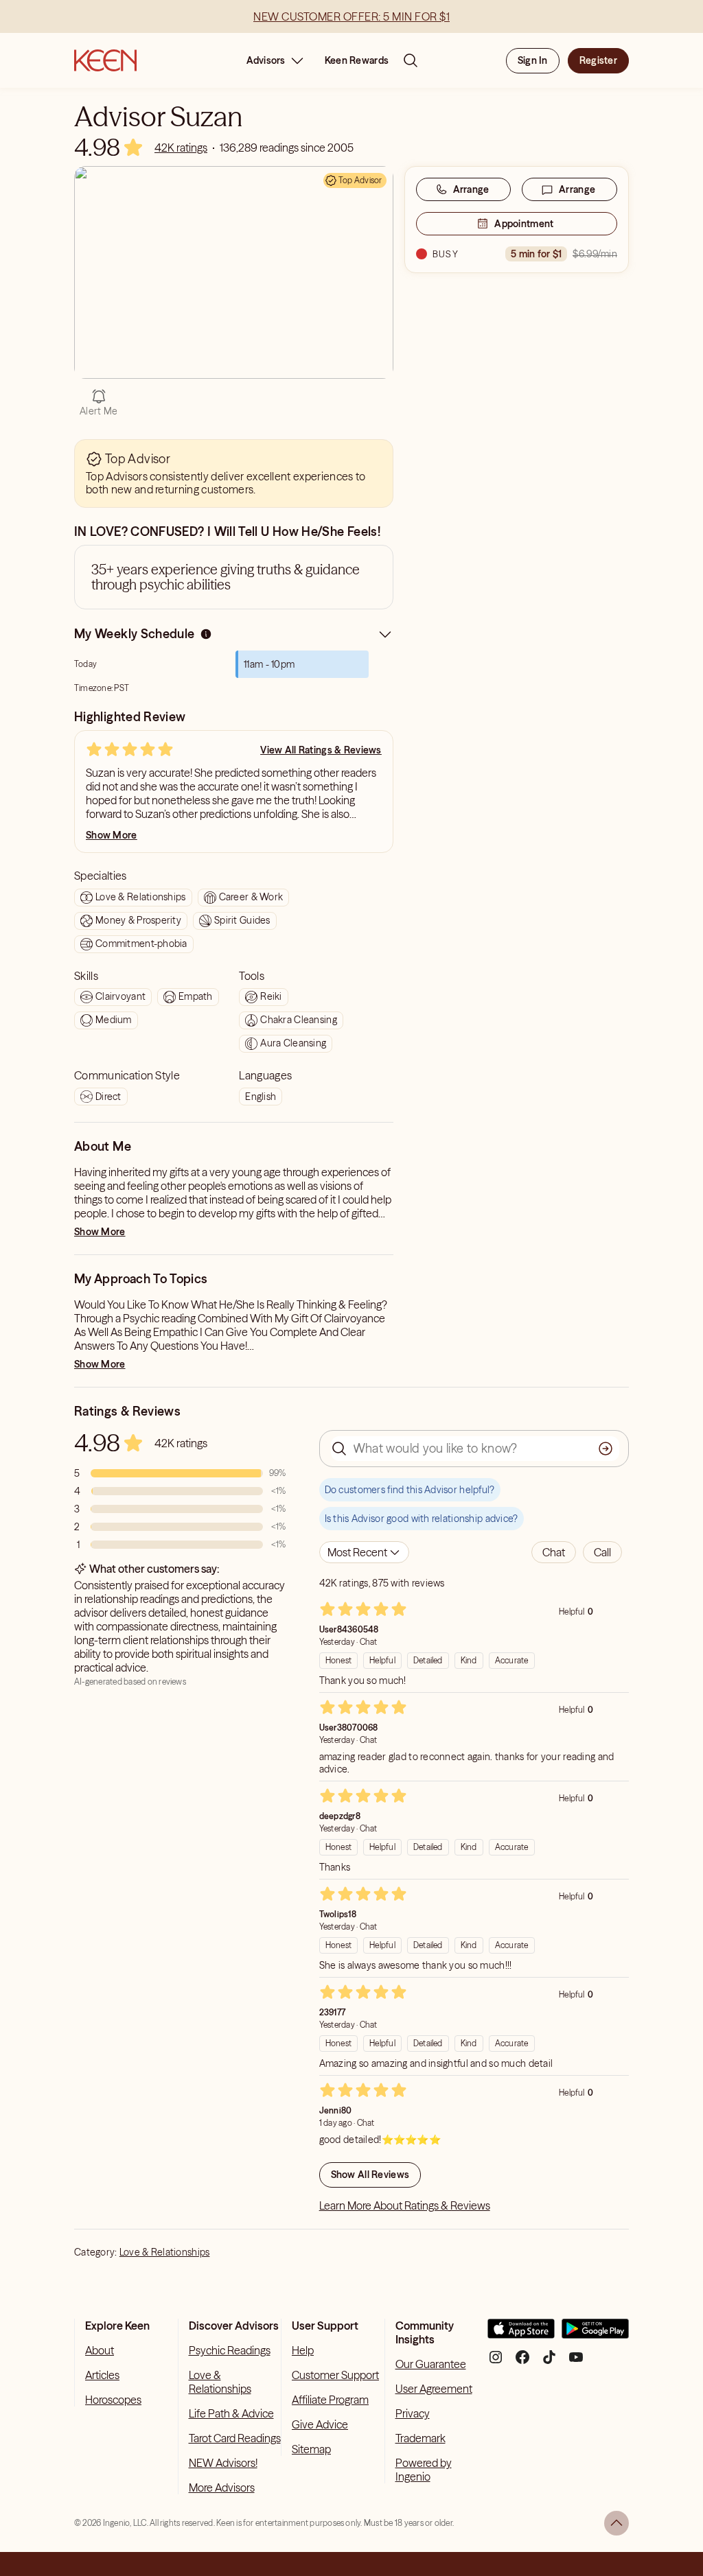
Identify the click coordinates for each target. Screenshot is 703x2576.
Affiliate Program (330, 2400)
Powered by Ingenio (424, 2470)
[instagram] (496, 2362)
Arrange (471, 189)
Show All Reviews (370, 2175)
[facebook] (522, 2362)
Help (303, 2350)
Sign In (533, 60)
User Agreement (434, 2389)
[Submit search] (606, 1449)
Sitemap (311, 2449)
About (100, 2350)
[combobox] (364, 1552)
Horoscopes (113, 2400)
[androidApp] (595, 2334)
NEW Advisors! (223, 2463)
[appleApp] (521, 2334)
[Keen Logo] (105, 60)
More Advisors (222, 2487)
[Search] (411, 60)
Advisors (266, 60)
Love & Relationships (165, 2252)
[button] (554, 1552)
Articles (102, 2375)
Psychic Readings (230, 2350)
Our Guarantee (431, 2364)
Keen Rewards (357, 60)
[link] (181, 148)
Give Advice (320, 2424)
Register (598, 60)
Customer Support (335, 2375)
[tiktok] (549, 2362)
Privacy (413, 2413)
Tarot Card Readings (235, 2438)
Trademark (420, 2438)
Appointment (524, 224)
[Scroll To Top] (616, 2523)
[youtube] (576, 2362)
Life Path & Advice (231, 2413)
